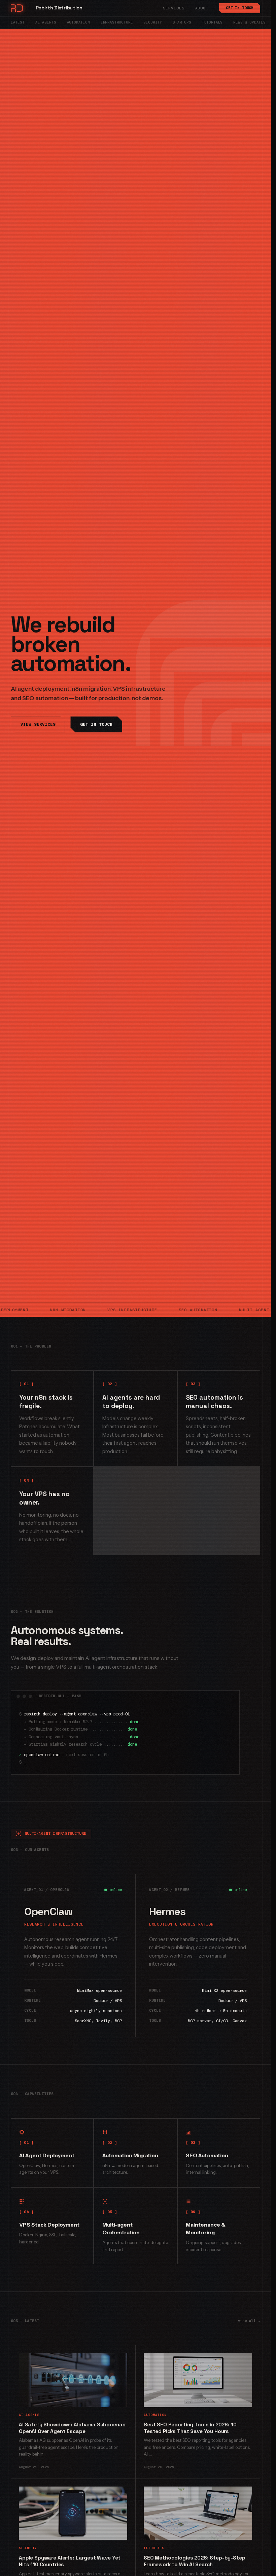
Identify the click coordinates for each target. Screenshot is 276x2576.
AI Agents (46, 22)
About (202, 8)
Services (174, 8)
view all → (249, 2321)
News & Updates (249, 22)
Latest (18, 22)
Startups (182, 22)
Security (153, 22)
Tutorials (212, 22)
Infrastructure (117, 22)
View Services (38, 724)
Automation (78, 22)
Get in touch (240, 8)
